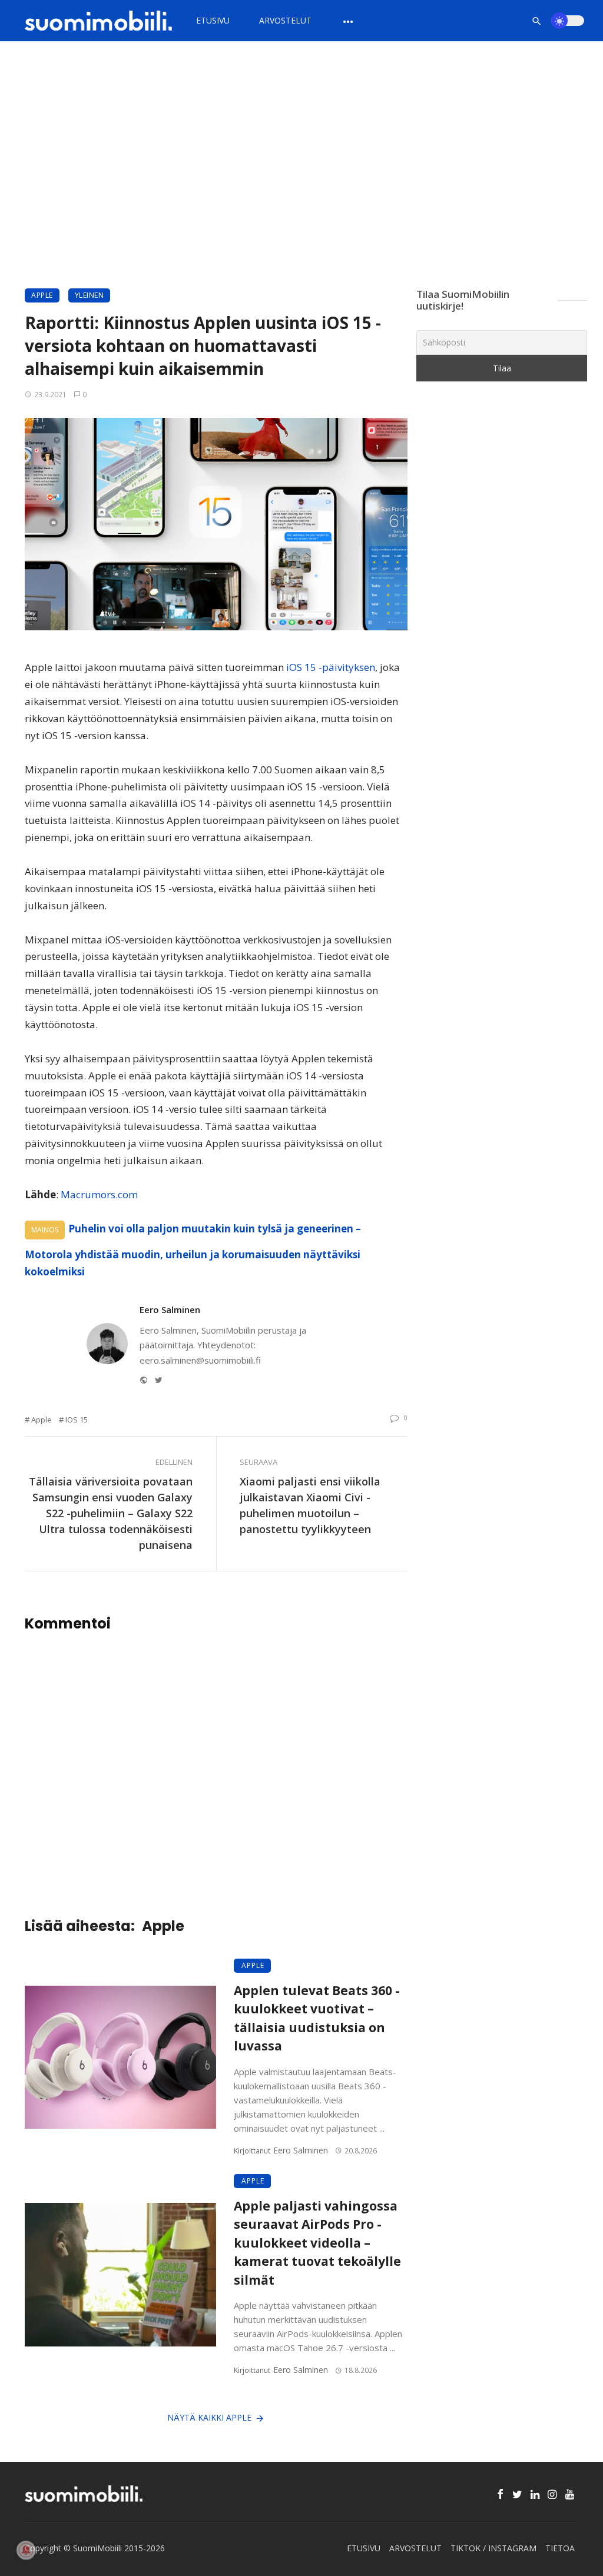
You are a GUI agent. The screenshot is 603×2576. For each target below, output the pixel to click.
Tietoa (560, 2548)
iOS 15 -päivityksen (329, 667)
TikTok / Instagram (493, 2548)
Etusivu (213, 20)
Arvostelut (285, 20)
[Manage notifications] (26, 2550)
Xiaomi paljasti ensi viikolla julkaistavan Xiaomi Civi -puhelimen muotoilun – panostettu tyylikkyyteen (310, 1505)
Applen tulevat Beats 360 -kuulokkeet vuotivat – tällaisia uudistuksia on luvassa (317, 2018)
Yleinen (90, 295)
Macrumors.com (98, 1194)
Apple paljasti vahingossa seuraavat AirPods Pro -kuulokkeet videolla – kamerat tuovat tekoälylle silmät (317, 2243)
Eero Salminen (170, 1309)
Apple (42, 295)
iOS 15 (77, 1420)
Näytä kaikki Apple (209, 2417)
